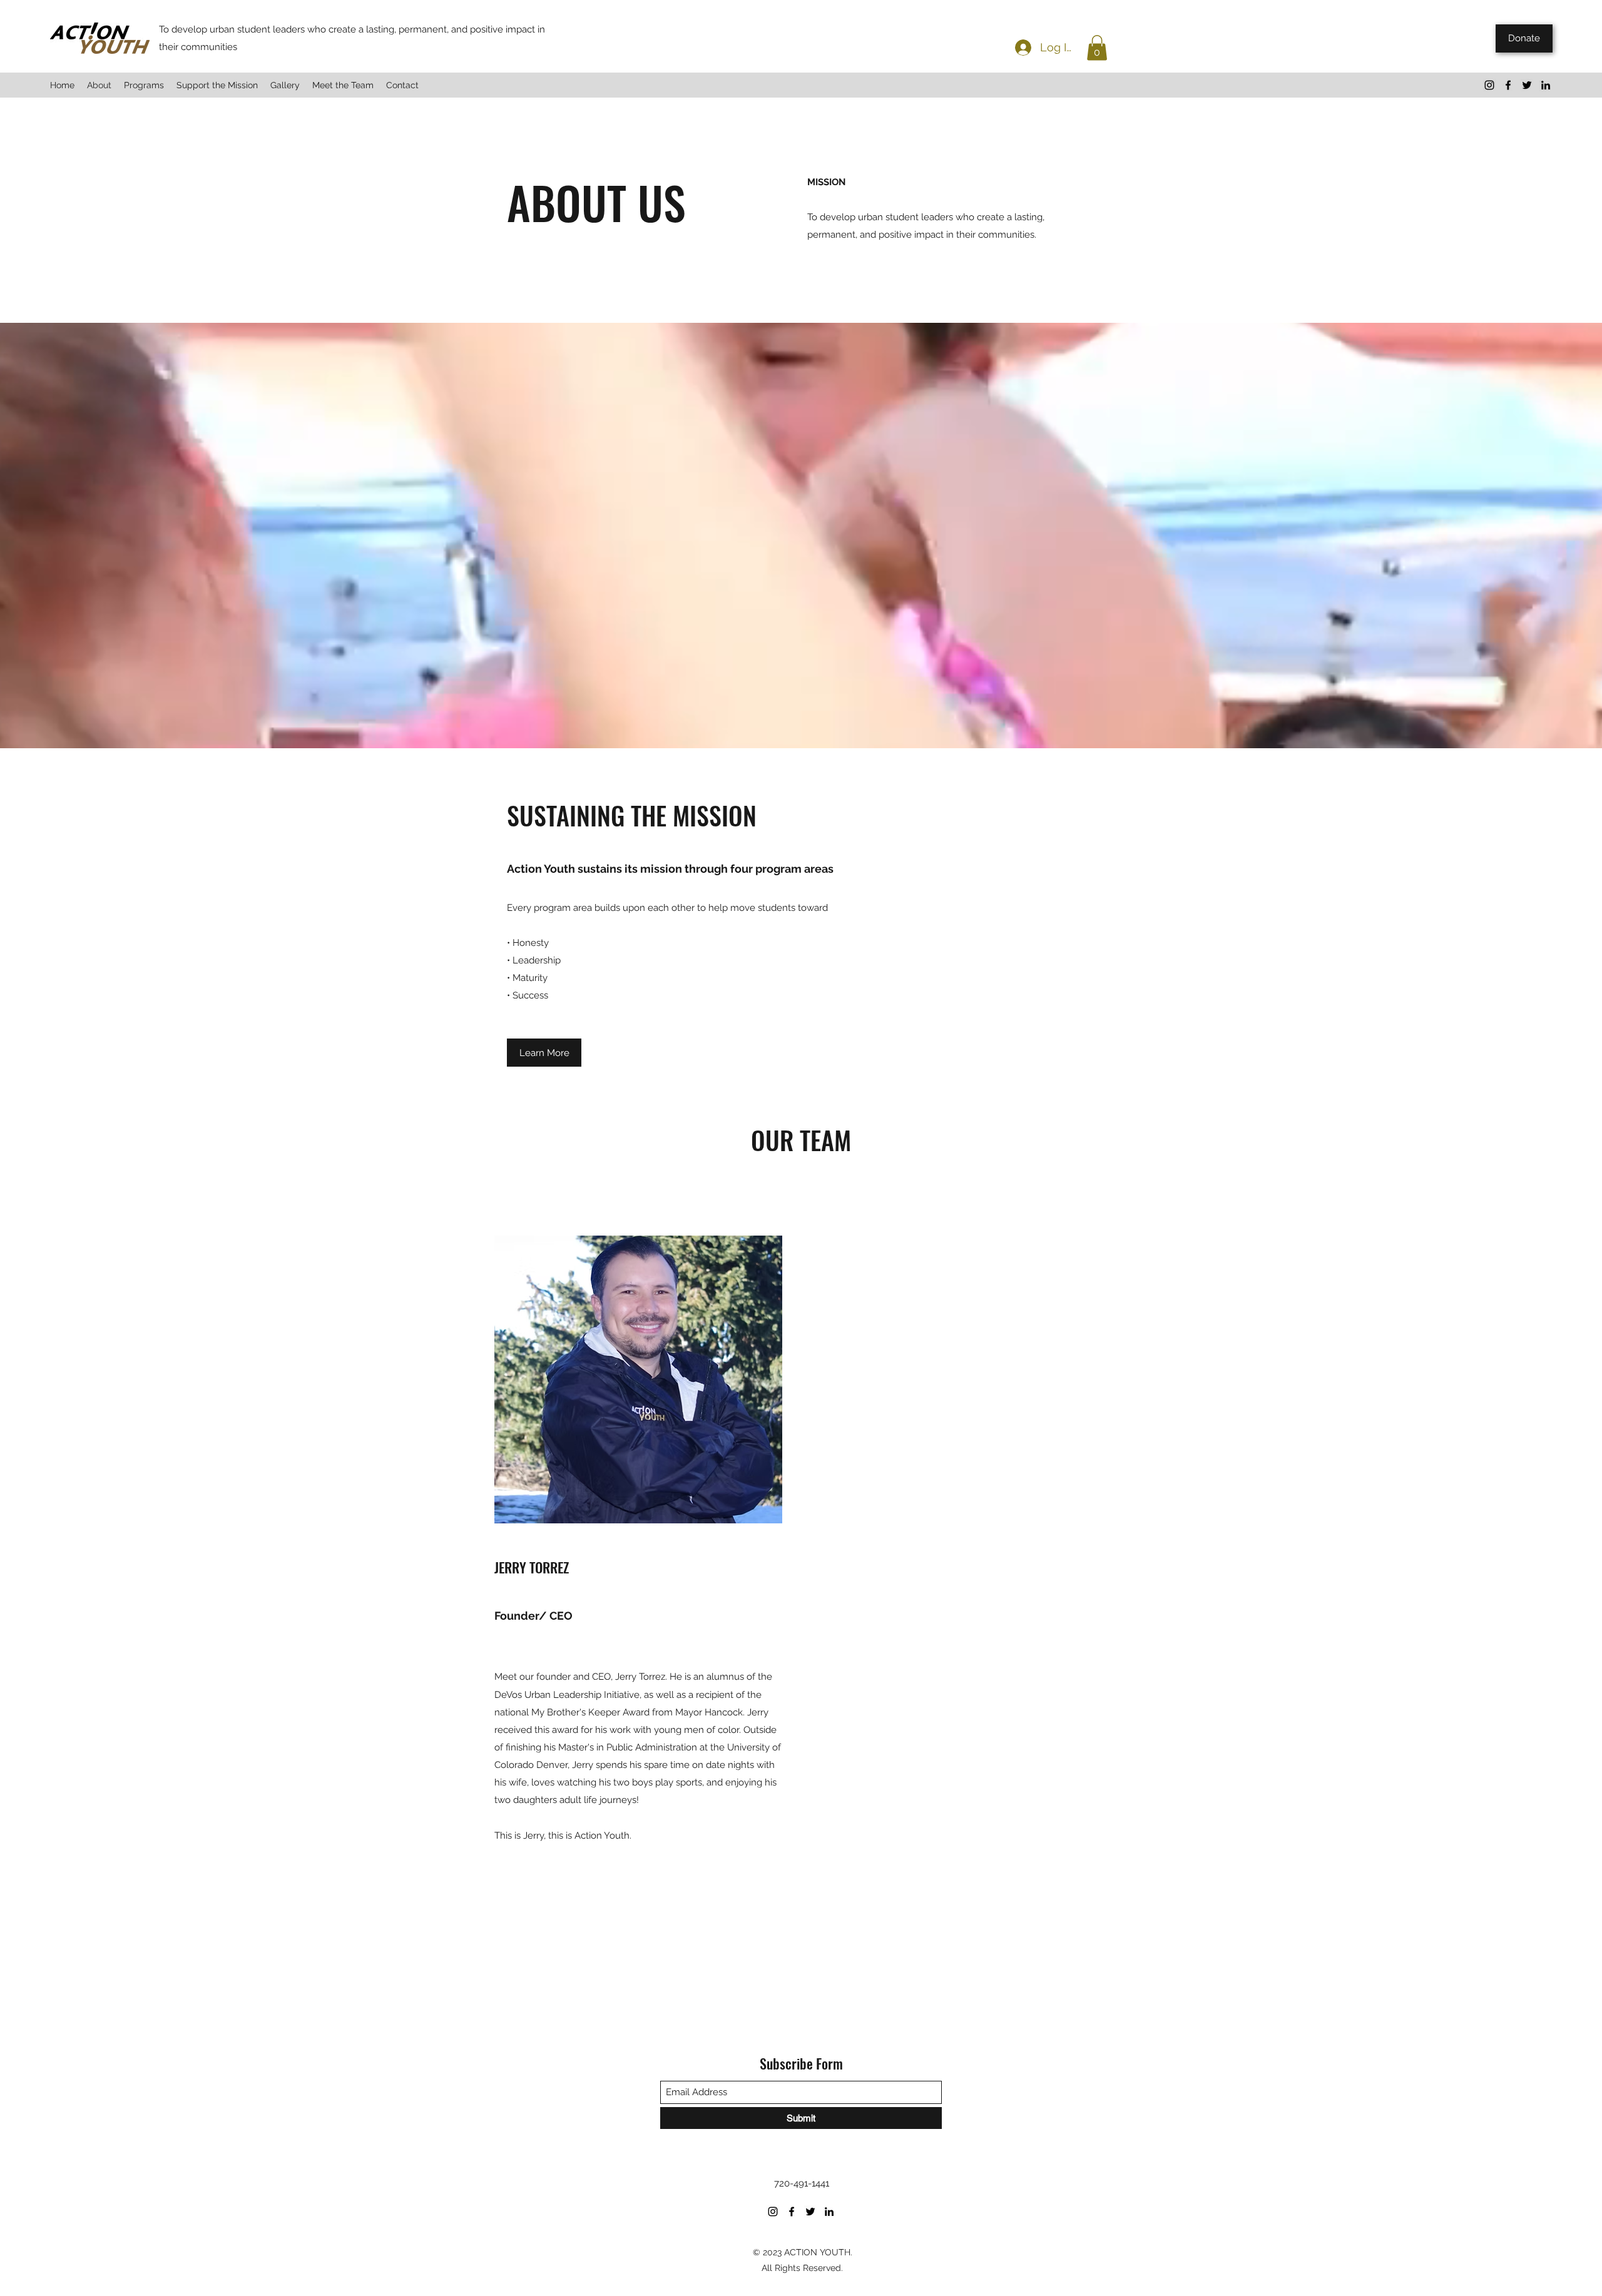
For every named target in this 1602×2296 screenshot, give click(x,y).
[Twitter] (1527, 85)
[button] (1097, 48)
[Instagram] (1489, 85)
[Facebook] (1508, 85)
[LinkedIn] (1546, 85)
